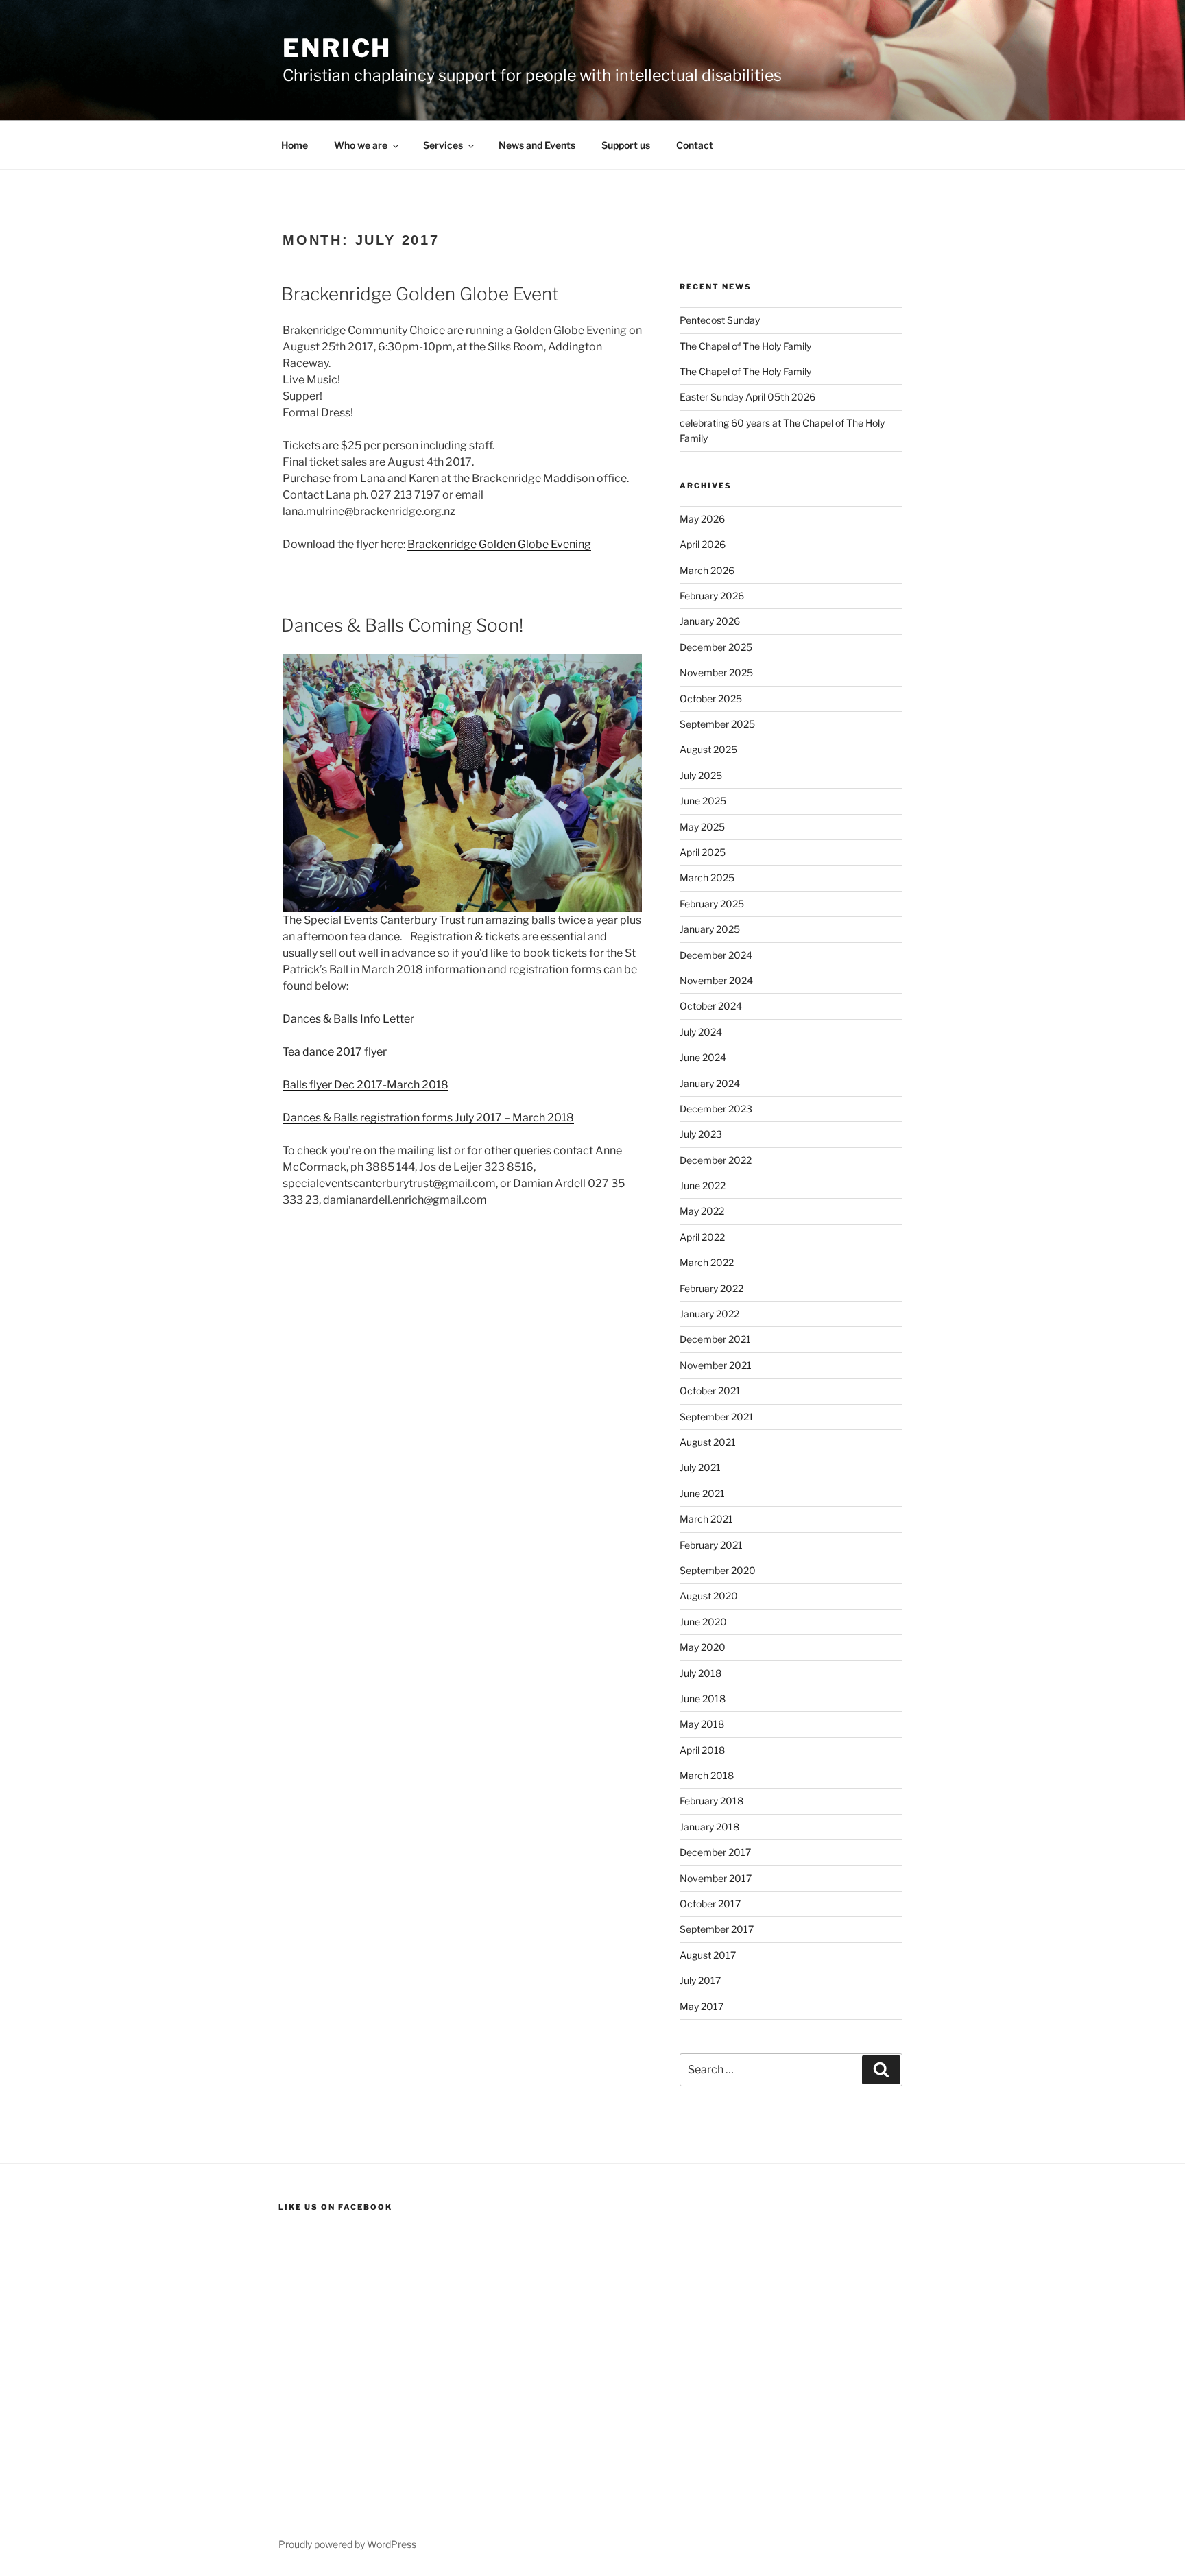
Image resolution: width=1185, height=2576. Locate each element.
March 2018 (707, 1775)
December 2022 (716, 1160)
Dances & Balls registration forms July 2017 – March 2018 (428, 1118)
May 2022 (702, 1211)
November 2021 (716, 1365)
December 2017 (715, 1852)
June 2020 (703, 1622)
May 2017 (702, 2006)
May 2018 (702, 1724)
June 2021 (702, 1493)
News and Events (537, 145)
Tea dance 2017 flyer (335, 1052)
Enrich (337, 48)
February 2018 (711, 1801)
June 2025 (703, 801)
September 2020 (718, 1570)
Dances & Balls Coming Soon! (402, 625)
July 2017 (700, 1980)
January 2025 (710, 929)
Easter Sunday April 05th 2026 (747, 397)
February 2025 (712, 904)
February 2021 (711, 1545)
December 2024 (716, 955)
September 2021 (717, 1417)
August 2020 (709, 1596)
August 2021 (708, 1442)
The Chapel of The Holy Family (745, 346)
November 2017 (716, 1878)
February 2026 (712, 596)
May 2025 (702, 827)
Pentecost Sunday (720, 320)
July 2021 (700, 1467)
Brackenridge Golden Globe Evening (499, 544)
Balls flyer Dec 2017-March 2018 (366, 1085)
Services (443, 145)
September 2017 (717, 1929)
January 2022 (709, 1314)
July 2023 (701, 1134)
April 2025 (703, 852)
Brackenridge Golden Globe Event (420, 294)
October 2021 (710, 1391)
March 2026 (707, 570)
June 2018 (703, 1698)
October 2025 (711, 699)
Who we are (361, 145)
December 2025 (716, 647)
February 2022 (711, 1288)
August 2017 (708, 1955)
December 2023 (716, 1109)
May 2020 (703, 1647)
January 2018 (709, 1827)
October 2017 (710, 1904)
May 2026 (702, 519)
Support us (626, 145)
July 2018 (701, 1673)
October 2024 (711, 1006)
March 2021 (706, 1519)
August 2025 (708, 749)
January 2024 (710, 1083)
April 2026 (703, 544)
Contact (695, 145)
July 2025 (701, 775)
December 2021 (715, 1339)
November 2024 (716, 980)
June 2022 (703, 1185)
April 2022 (702, 1237)
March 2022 (707, 1262)
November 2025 (716, 672)
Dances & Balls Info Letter (348, 1019)
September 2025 (717, 724)
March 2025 (707, 878)
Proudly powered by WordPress (347, 2544)
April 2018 (702, 1750)
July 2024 (701, 1032)
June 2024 (703, 1057)
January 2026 (710, 621)
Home (295, 145)
